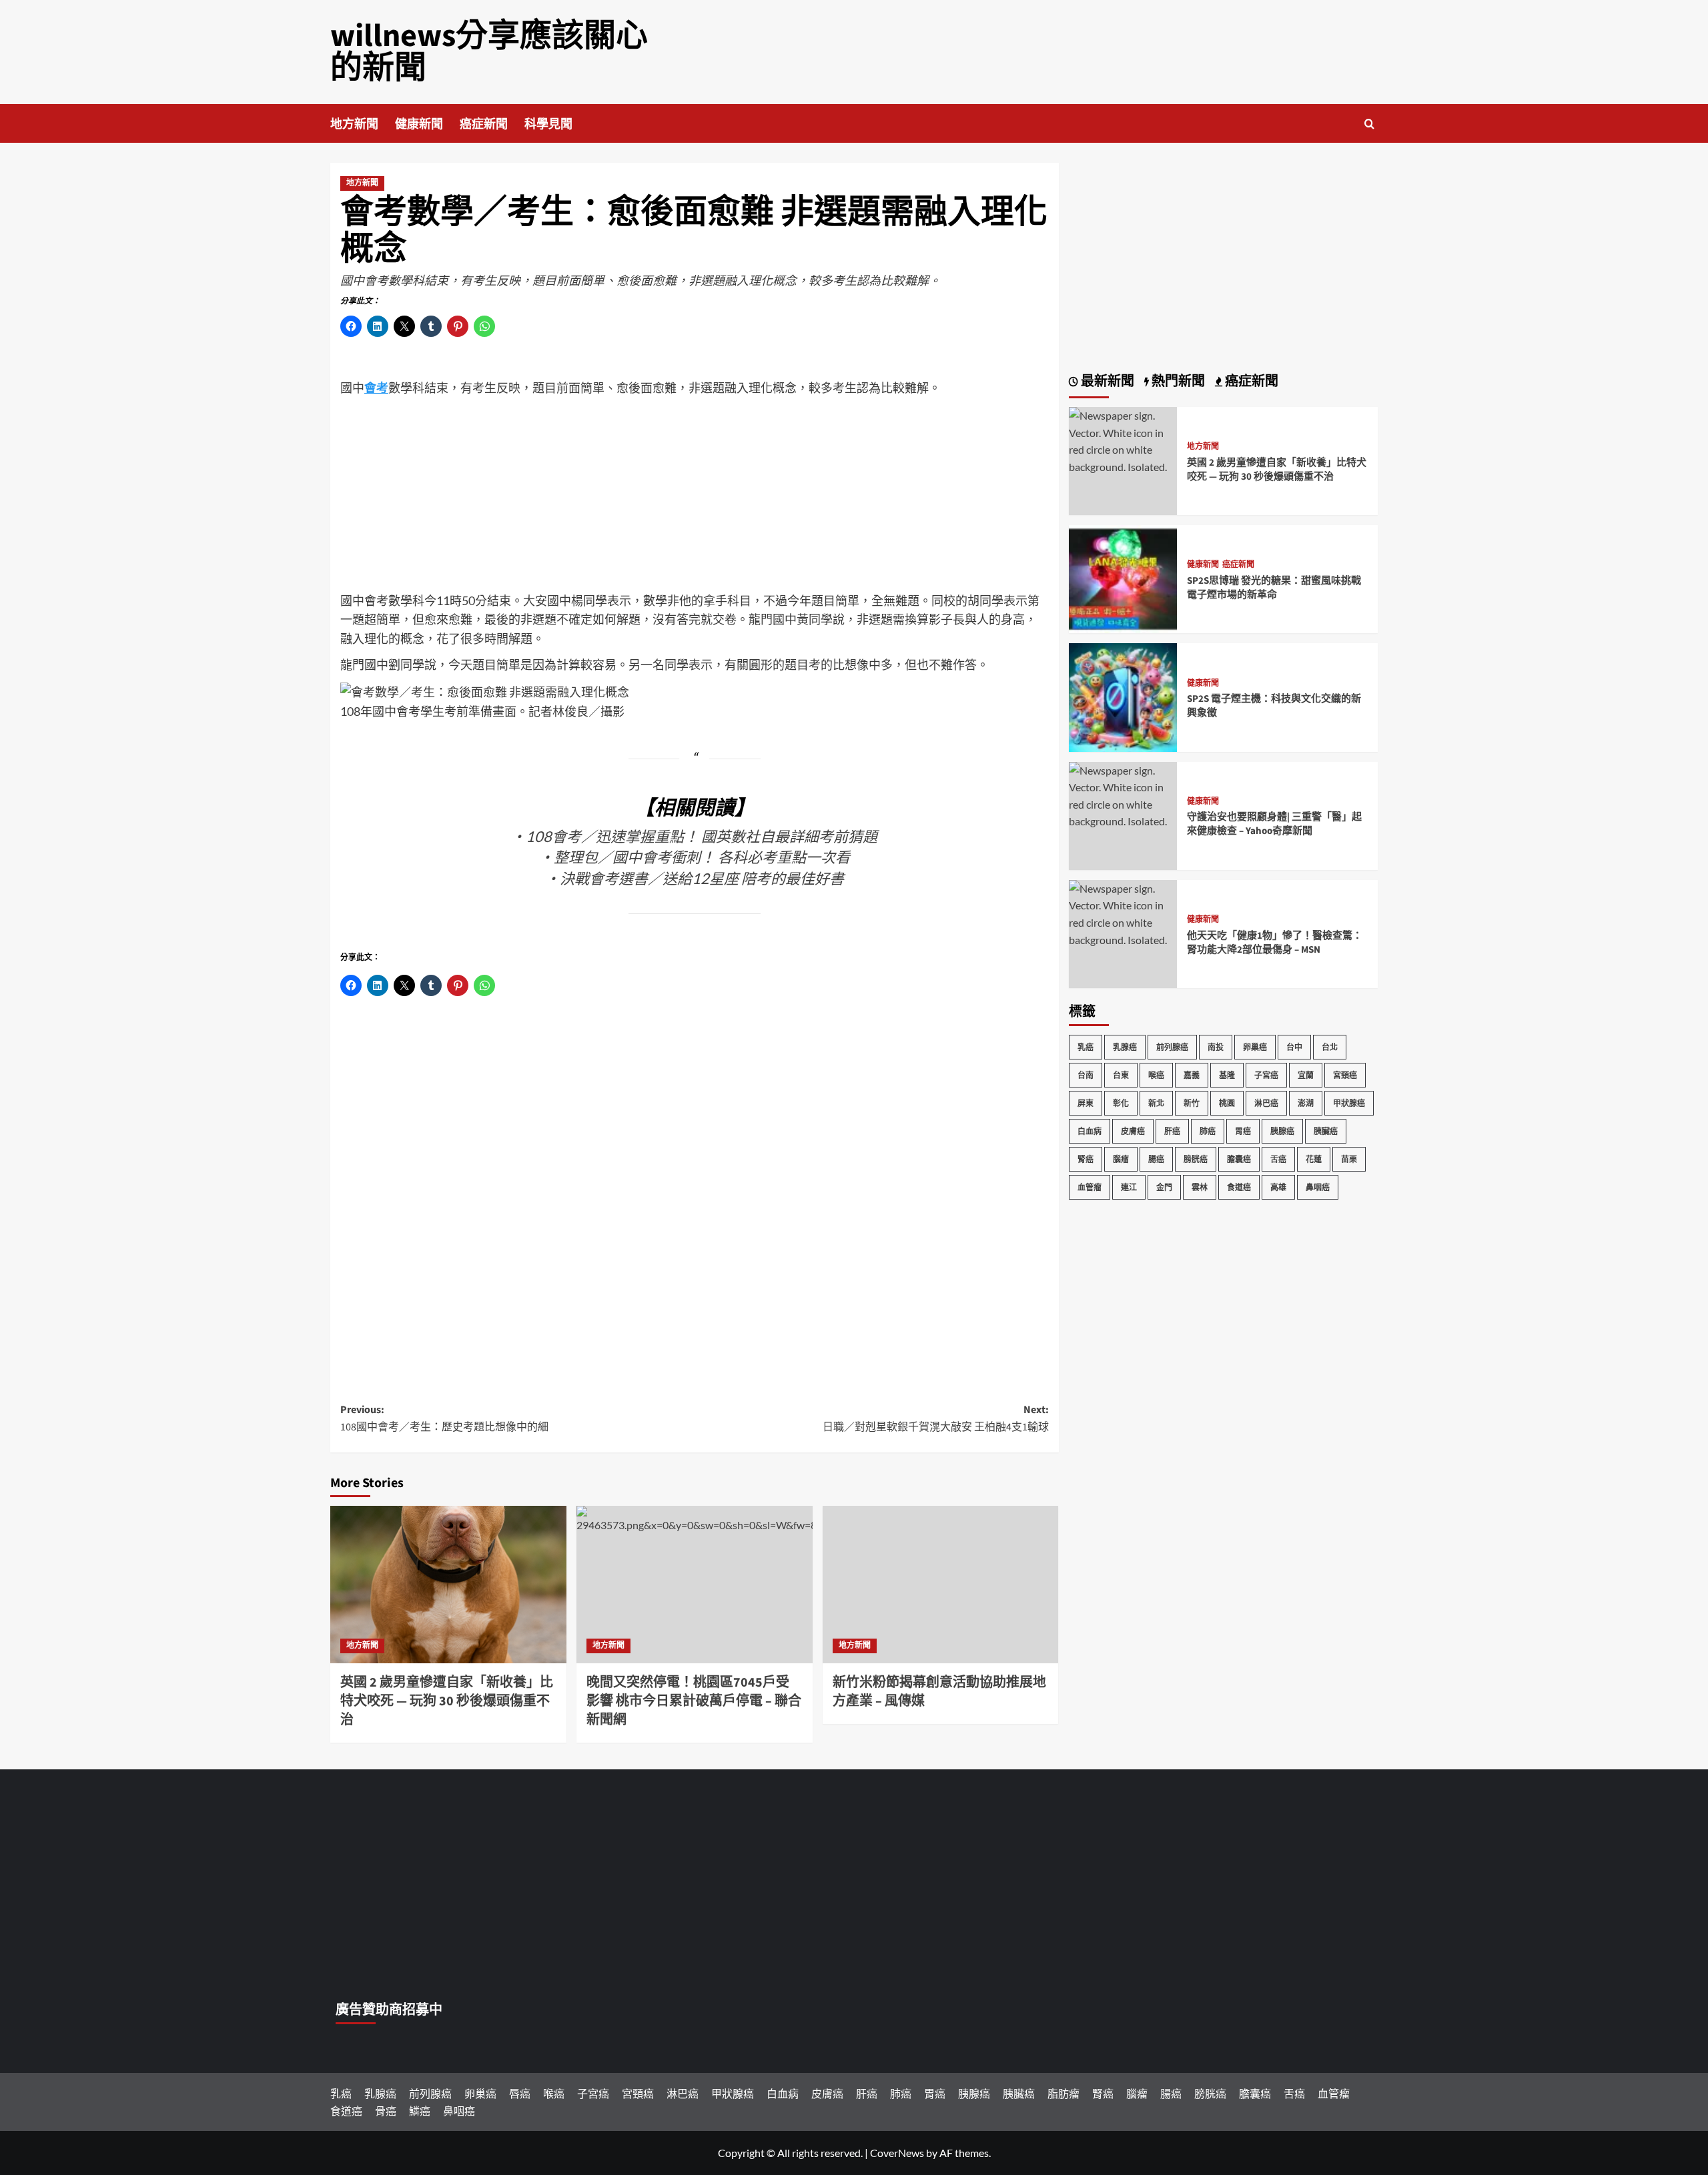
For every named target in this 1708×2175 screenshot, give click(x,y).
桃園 (1227, 1103)
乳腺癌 (1125, 1047)
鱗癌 (420, 2111)
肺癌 (1208, 1131)
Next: (936, 1418)
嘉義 (1192, 1075)
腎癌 (1086, 1159)
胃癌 (1243, 1131)
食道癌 (1239, 1187)
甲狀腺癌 (1349, 1103)
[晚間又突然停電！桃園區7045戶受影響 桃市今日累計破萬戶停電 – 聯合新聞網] (695, 1585)
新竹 (1192, 1103)
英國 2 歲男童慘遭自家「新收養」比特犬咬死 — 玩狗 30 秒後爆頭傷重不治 (447, 1701)
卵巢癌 (1255, 1047)
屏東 (1086, 1103)
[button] (1369, 124)
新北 (1156, 1103)
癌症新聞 (484, 124)
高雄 (1278, 1187)
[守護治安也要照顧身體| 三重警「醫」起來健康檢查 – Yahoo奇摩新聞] (1123, 794)
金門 (1164, 1187)
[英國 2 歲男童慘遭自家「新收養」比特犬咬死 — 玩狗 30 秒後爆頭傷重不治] (448, 1585)
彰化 (1121, 1103)
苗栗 (1349, 1159)
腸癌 (1156, 1159)
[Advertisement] (695, 498)
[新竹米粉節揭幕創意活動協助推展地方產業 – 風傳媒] (941, 1585)
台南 (1086, 1075)
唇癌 (520, 2093)
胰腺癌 (1282, 1131)
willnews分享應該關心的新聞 (489, 52)
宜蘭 (1306, 1075)
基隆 (1227, 1075)
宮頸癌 (1345, 1075)
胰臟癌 (1326, 1131)
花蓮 (1314, 1159)
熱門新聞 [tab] (1177, 382)
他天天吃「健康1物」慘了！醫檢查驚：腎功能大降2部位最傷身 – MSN (1275, 943)
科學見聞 (548, 124)
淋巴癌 (1266, 1103)
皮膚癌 (1133, 1131)
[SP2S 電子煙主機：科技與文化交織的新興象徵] (1123, 696)
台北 (1330, 1047)
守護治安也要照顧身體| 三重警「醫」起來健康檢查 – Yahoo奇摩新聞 (1274, 825)
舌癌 (1278, 1159)
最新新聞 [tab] (1106, 382)
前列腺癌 (1172, 1047)
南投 (1216, 1047)
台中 (1294, 1047)
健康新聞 (419, 124)
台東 (1121, 1075)
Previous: (444, 1418)
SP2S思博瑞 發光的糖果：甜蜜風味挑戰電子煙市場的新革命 (1274, 588)
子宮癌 (1266, 1075)
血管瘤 (1090, 1187)
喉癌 (1156, 1075)
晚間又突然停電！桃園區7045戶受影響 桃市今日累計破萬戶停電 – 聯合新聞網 (694, 1701)
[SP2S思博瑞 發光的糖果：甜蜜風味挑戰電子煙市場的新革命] (1123, 577)
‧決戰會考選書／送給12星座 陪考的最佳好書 (695, 878)
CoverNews (897, 2153)
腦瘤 (1121, 1159)
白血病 (1090, 1131)
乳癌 (1086, 1047)
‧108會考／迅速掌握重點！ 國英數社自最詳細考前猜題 (694, 836)
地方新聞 (354, 124)
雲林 (1200, 1187)
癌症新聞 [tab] (1250, 382)
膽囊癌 (1239, 1159)
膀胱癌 (1196, 1159)
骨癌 (386, 2111)
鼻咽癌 (1318, 1187)
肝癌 (1172, 1131)
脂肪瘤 (1063, 2093)
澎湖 (1306, 1103)
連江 (1129, 1187)
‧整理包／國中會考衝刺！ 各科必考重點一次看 (695, 857)
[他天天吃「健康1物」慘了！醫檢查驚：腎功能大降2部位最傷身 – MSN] (1123, 912)
